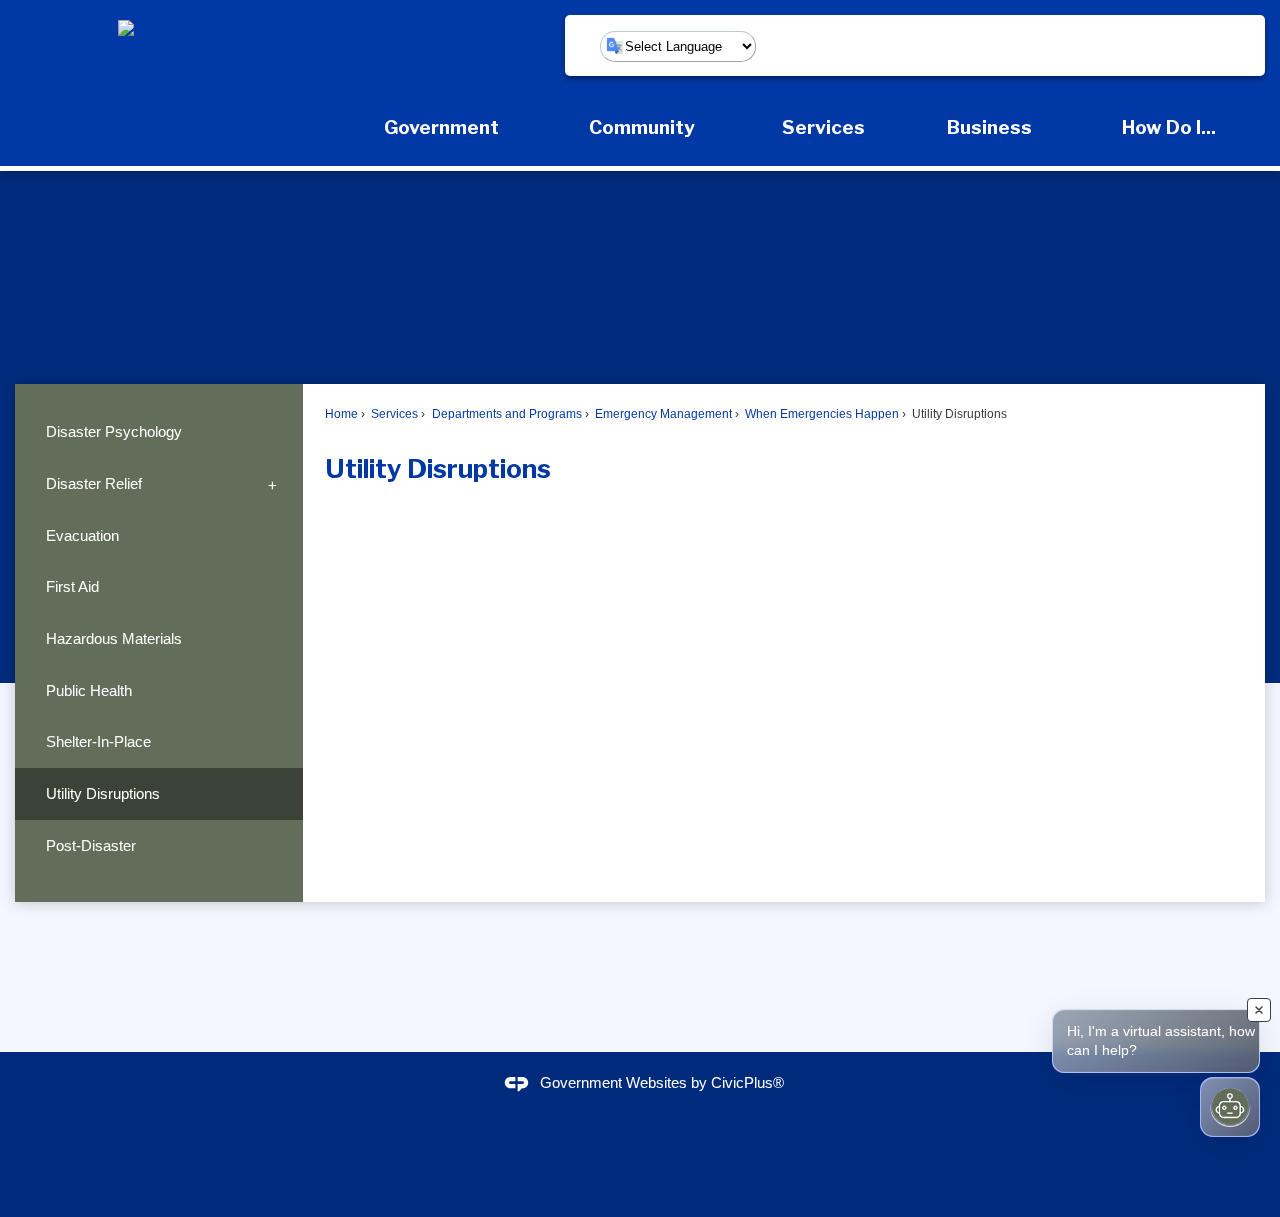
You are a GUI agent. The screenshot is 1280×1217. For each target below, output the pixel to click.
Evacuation (82, 535)
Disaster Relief (94, 483)
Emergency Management (662, 414)
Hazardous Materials (114, 638)
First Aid (72, 586)
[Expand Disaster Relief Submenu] (272, 484)
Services (393, 414)
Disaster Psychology (114, 431)
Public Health (89, 690)
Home (341, 414)
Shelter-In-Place (98, 741)
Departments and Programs (505, 414)
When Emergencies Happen (820, 414)
